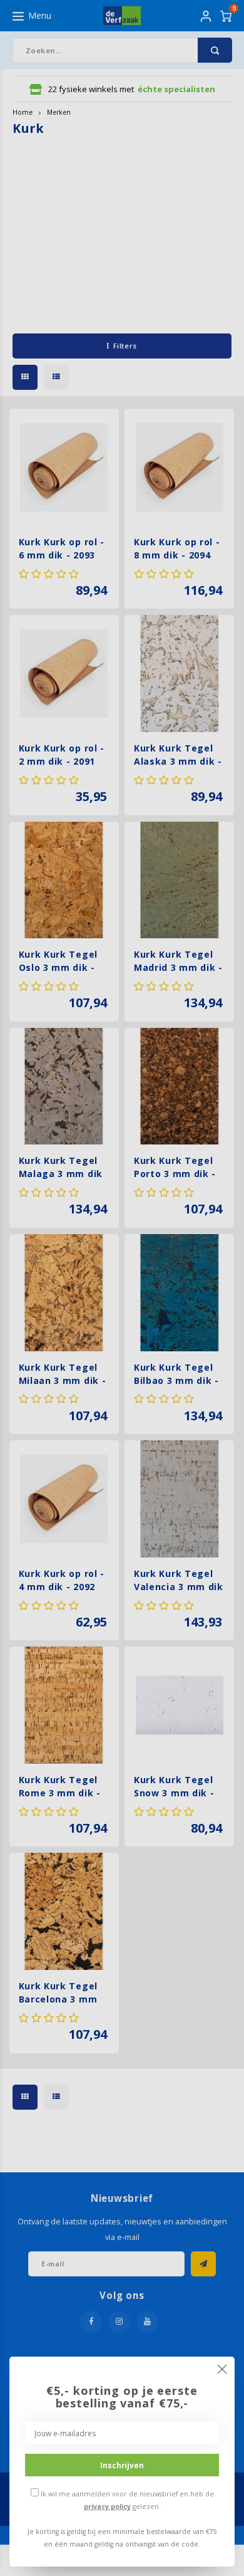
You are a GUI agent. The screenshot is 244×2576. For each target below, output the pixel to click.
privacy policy (107, 2506)
